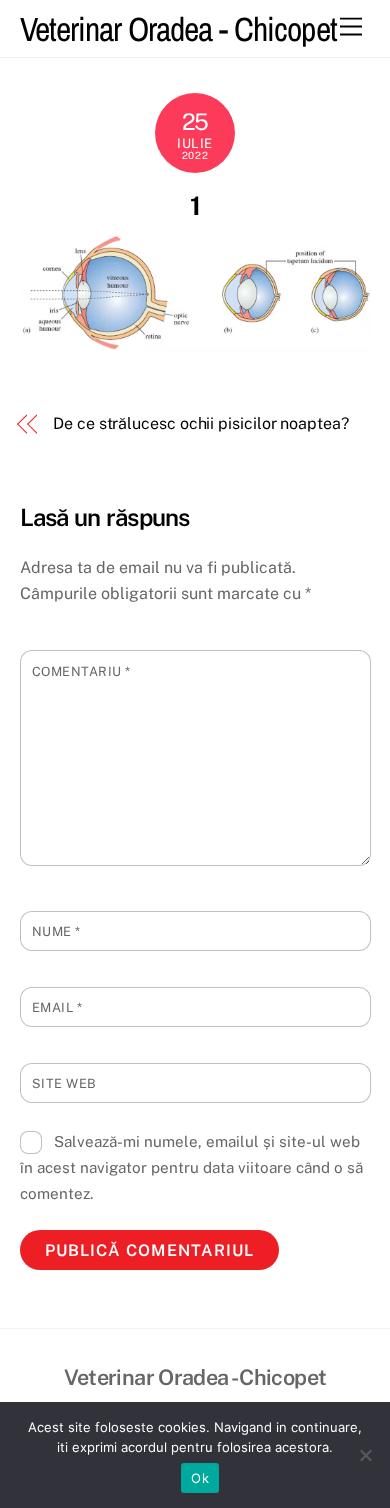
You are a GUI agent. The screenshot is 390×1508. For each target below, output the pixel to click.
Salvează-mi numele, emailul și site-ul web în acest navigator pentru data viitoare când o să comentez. (191, 1168)
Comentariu (81, 671)
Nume (56, 931)
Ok (200, 1478)
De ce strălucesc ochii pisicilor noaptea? (201, 423)
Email (57, 1007)
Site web (64, 1083)
